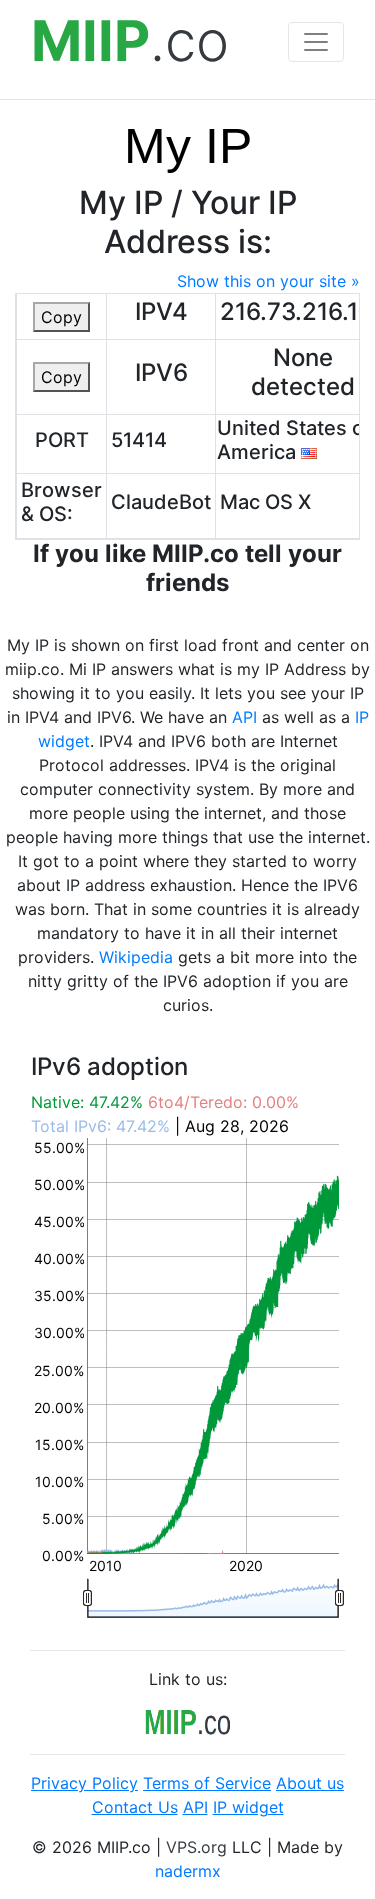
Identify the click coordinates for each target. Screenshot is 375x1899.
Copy (61, 317)
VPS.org (196, 1847)
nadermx (188, 1871)
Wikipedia (136, 957)
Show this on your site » (268, 281)
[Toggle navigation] (316, 42)
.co (130, 41)
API (244, 717)
